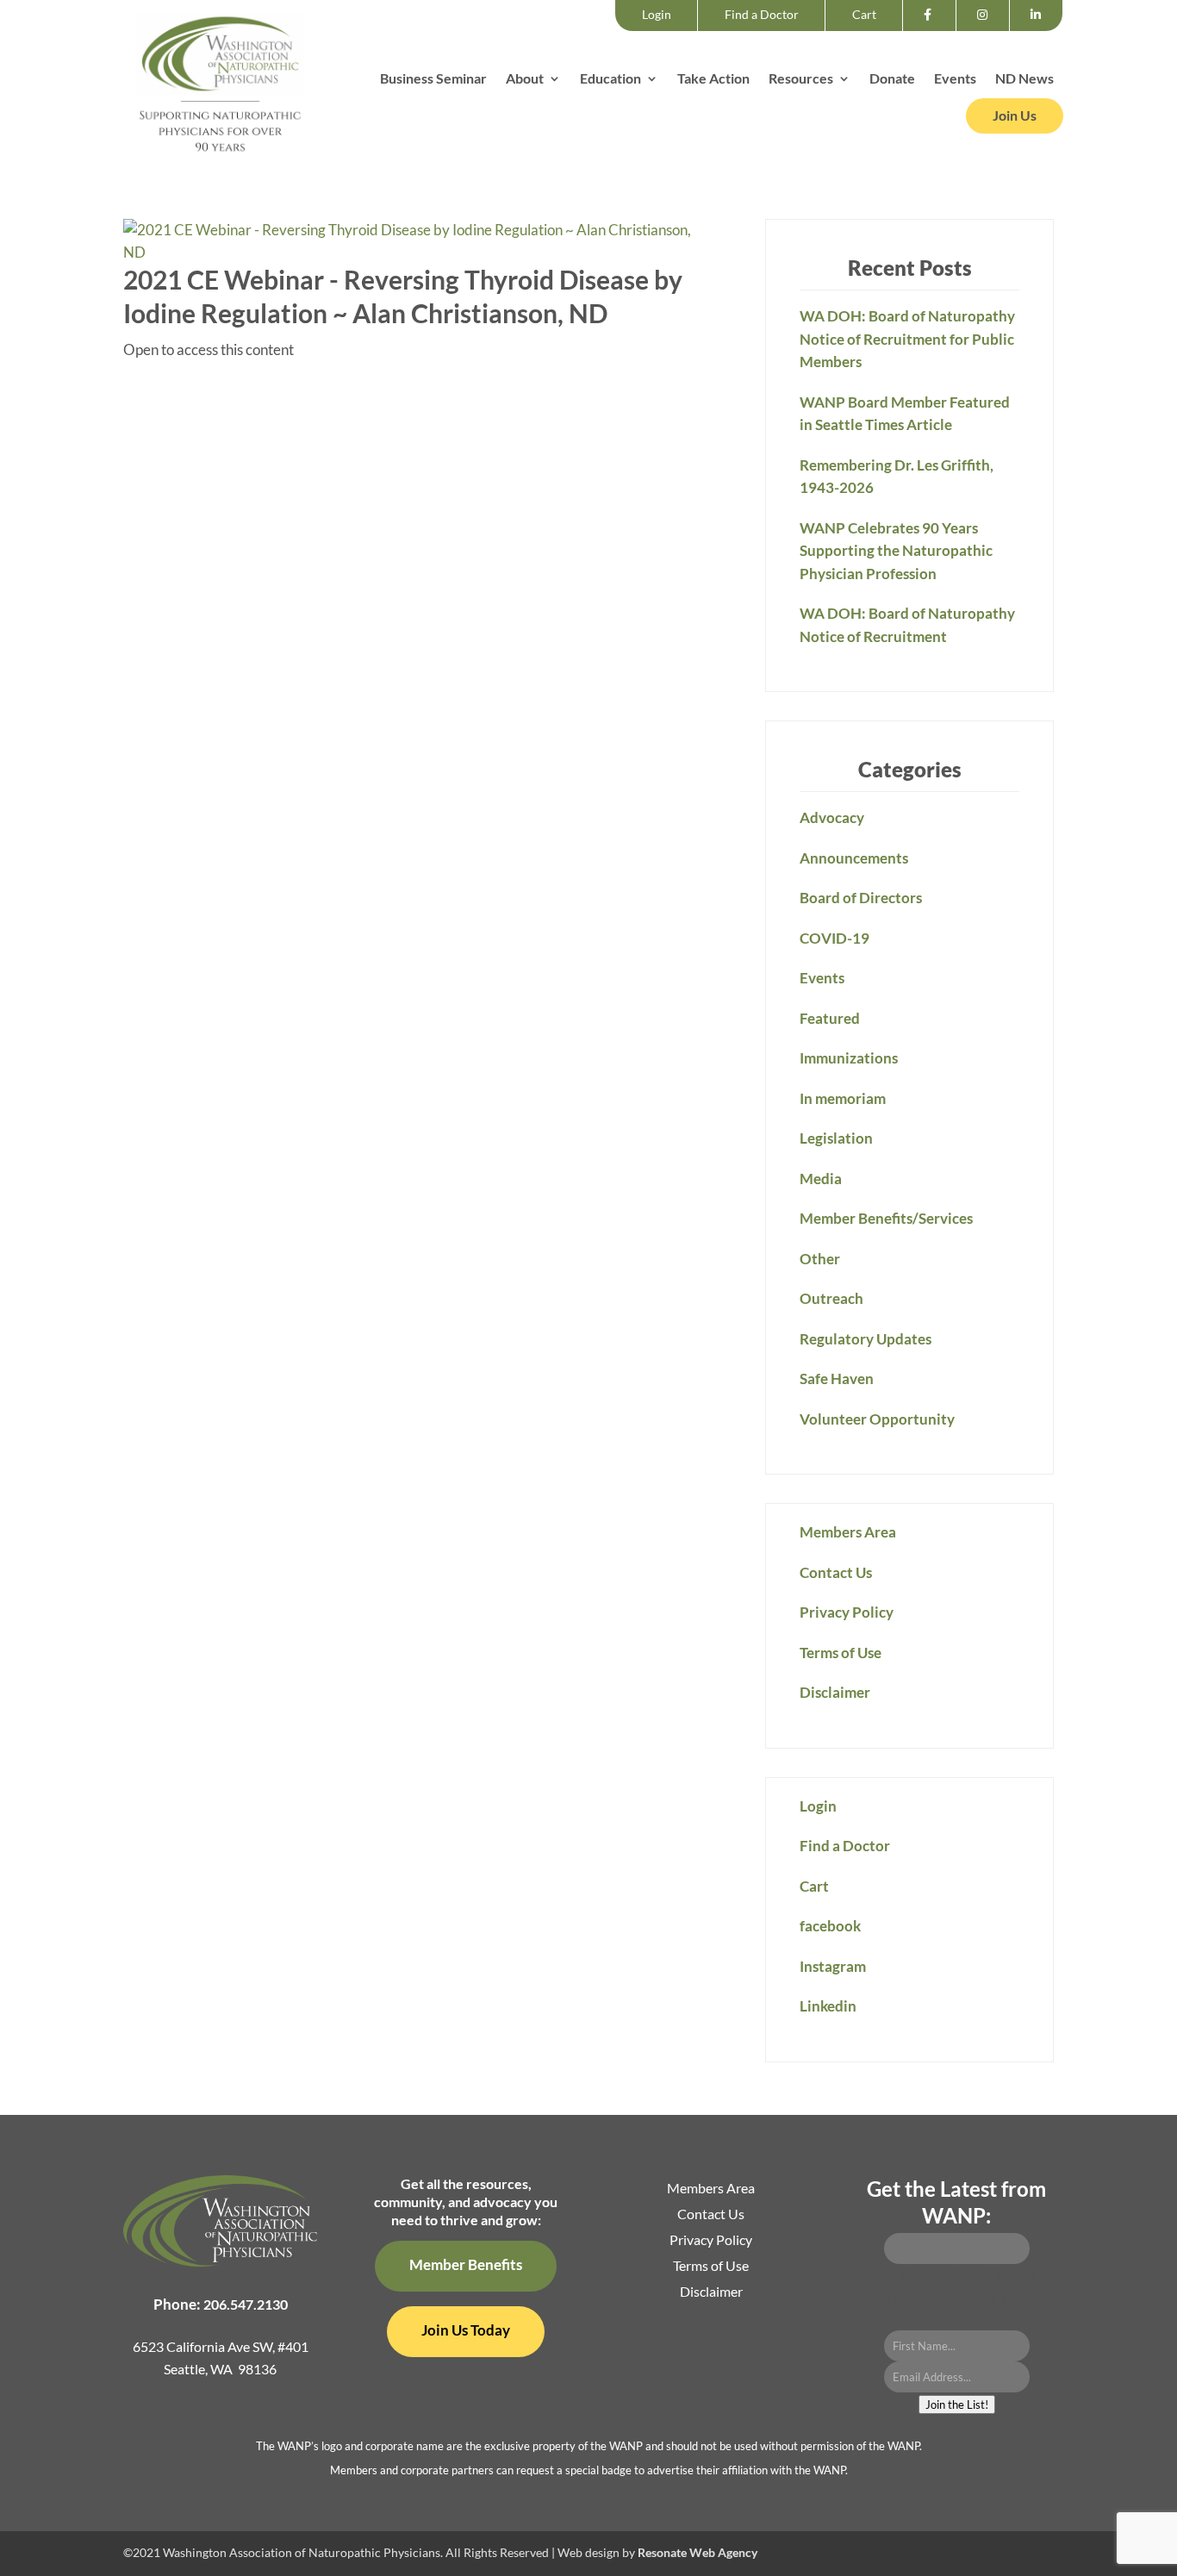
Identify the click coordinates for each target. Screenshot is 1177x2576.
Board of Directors (861, 898)
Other (820, 1259)
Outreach (831, 1298)
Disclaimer (835, 1692)
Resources (801, 79)
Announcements (854, 858)
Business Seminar (433, 79)
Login (657, 14)
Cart (864, 14)
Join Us (1015, 115)
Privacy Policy (847, 1612)
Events (955, 79)
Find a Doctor (762, 14)
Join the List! (957, 2404)
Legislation (836, 1138)
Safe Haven (837, 1378)
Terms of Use (841, 1653)
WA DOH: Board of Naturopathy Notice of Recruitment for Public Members (907, 339)
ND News (1024, 79)
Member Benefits (466, 2264)
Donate (892, 79)
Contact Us (836, 1572)
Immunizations (849, 1058)
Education (610, 79)
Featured (830, 1018)
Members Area (848, 1532)
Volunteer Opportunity (877, 1419)
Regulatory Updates (866, 1339)
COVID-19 (834, 938)
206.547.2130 (246, 2304)
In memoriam (843, 1098)
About (525, 79)
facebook (933, 30)
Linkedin (1040, 30)
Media (821, 1179)
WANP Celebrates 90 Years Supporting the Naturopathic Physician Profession (896, 551)
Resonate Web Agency (697, 2552)
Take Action (713, 79)
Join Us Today (466, 2330)
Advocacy (832, 817)
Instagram (988, 30)
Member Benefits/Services (886, 1218)
